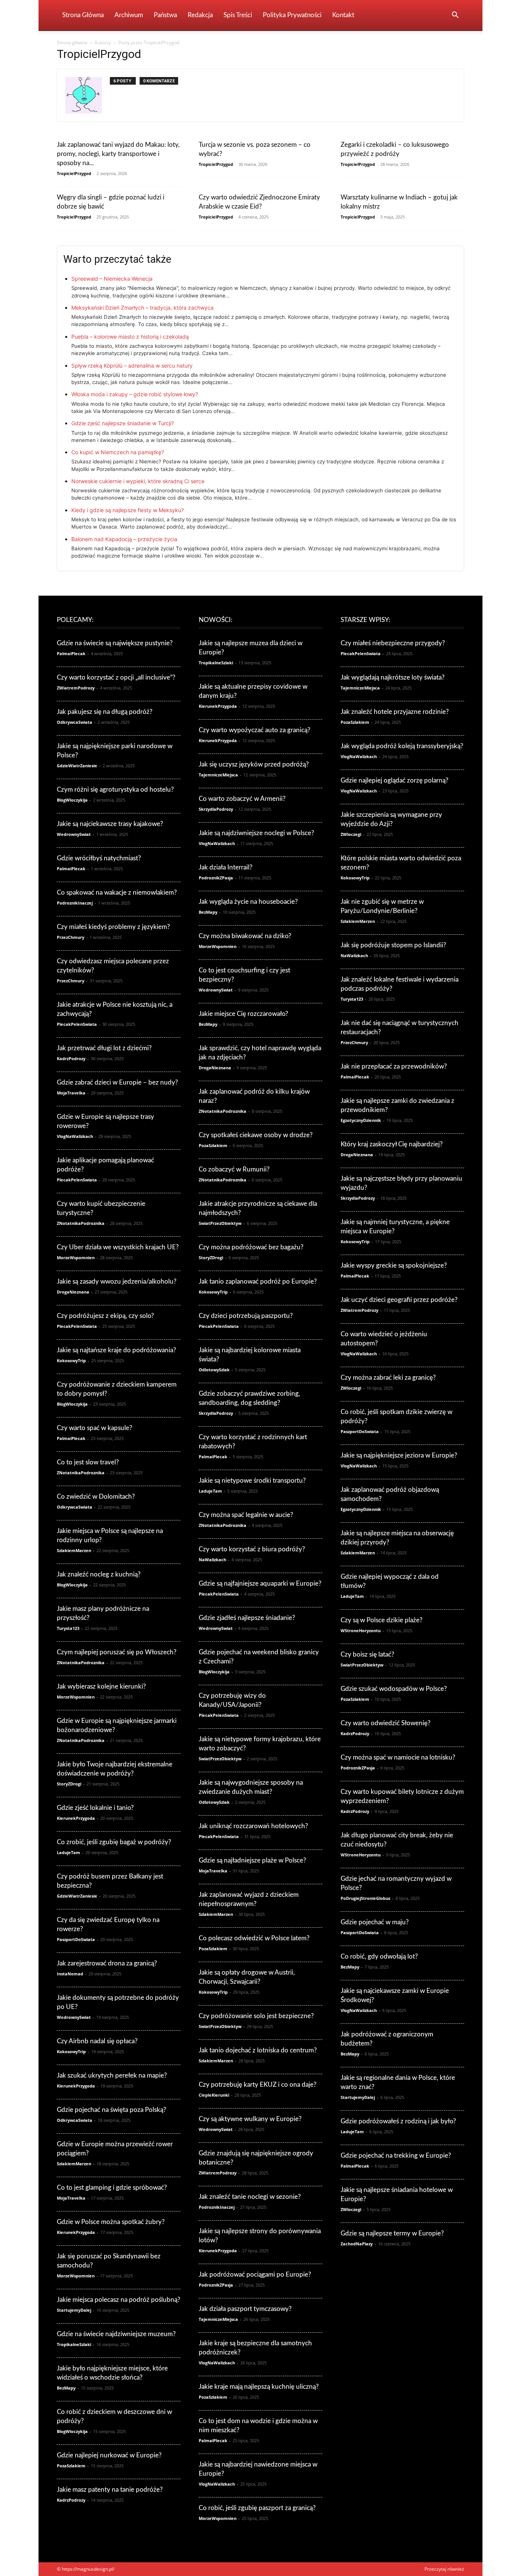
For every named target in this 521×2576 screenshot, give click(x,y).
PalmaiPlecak (71, 653)
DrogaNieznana (73, 1292)
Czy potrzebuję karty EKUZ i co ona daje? (258, 2085)
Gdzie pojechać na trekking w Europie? (396, 2156)
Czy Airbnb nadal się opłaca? (97, 2041)
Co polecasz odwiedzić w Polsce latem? (254, 1938)
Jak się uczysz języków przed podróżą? (254, 764)
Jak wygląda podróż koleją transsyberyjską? (402, 746)
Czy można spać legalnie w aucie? (246, 1515)
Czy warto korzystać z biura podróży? (252, 1549)
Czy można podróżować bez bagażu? (251, 1247)
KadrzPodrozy (71, 1058)
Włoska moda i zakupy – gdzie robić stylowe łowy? (135, 394)
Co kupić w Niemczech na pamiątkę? (118, 452)
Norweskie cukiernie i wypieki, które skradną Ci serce (138, 481)
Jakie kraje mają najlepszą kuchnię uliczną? (259, 2387)
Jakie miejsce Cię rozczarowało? (244, 1014)
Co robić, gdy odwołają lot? (379, 1957)
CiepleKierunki (214, 2095)
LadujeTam (68, 1852)
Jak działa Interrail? (226, 867)
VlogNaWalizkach (75, 1136)
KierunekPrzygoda (76, 1818)
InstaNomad (70, 1974)
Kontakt (343, 15)
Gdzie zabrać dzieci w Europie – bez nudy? (117, 1082)
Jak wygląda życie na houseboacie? (248, 902)
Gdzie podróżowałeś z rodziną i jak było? (398, 2121)
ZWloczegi (351, 834)
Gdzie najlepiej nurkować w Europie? (109, 2455)
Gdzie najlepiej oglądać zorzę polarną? (395, 780)
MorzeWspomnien (76, 1257)
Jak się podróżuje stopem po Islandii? (393, 945)
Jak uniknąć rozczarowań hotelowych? (253, 1826)
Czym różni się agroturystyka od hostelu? (115, 790)
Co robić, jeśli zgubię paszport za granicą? (257, 2508)
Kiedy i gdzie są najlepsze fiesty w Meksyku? (128, 510)
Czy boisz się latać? (367, 1654)
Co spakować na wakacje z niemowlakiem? (117, 893)
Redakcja (200, 15)
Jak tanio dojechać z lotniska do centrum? (258, 2050)
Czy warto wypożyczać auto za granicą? (255, 730)
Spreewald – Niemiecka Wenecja (112, 279)
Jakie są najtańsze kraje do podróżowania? (117, 1350)
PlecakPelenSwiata (77, 1024)
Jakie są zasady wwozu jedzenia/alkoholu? (117, 1282)
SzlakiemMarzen (74, 1550)
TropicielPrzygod (74, 173)
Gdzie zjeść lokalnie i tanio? (95, 1808)
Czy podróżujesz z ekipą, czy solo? (105, 1316)
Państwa (165, 15)
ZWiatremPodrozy (76, 688)
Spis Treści (238, 15)
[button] (455, 16)
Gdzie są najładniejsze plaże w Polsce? (252, 1860)
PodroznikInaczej (75, 903)
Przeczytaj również (444, 2569)
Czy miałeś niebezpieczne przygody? (393, 643)
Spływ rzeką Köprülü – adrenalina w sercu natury (132, 366)
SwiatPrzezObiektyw (220, 1223)
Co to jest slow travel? (88, 1462)
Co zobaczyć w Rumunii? (234, 1169)
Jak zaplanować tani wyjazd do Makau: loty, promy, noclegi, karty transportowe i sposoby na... (118, 154)
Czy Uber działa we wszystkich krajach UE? (118, 1247)
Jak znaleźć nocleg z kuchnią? (99, 1574)
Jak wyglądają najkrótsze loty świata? (393, 677)
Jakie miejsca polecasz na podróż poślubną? (119, 2300)
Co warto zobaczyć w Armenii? (242, 799)
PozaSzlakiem (71, 2466)
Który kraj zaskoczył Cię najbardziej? (392, 1144)
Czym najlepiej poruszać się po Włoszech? (117, 1652)
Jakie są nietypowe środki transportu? (252, 1481)
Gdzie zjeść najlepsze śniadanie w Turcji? (123, 423)
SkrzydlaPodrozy (216, 809)
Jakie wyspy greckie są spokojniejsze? (394, 1266)
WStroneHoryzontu (361, 1630)
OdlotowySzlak (214, 1370)
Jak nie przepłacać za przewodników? (394, 1066)
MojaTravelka (71, 1093)
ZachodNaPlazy (357, 2244)
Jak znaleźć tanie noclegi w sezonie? (250, 2197)
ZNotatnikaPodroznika (81, 1223)
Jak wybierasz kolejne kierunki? (101, 1687)
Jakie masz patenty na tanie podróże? (110, 2490)
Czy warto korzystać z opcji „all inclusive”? (116, 677)
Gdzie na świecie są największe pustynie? (115, 643)
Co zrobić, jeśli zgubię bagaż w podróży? (114, 1842)
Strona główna (72, 43)
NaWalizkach (212, 1560)
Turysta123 (68, 1628)
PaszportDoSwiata (76, 1939)
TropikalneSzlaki (74, 2344)
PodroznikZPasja (216, 878)
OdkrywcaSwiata (75, 722)
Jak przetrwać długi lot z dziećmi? (104, 1048)
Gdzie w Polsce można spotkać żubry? (111, 2222)
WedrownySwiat (74, 834)
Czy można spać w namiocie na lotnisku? (398, 1757)
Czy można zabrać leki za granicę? (388, 1378)
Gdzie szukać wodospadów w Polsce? (394, 1689)
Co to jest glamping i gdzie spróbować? (112, 2188)
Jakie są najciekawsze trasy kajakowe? (110, 824)
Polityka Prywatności (292, 15)
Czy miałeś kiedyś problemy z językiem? (113, 927)
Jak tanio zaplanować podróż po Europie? (258, 1282)
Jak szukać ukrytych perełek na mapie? (112, 2075)
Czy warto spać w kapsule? (95, 1428)
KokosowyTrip (71, 1360)
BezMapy (66, 2388)
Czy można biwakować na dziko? (245, 936)
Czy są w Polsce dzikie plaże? (382, 1620)
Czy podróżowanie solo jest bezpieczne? (256, 2016)
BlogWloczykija (72, 800)
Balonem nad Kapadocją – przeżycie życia (124, 539)
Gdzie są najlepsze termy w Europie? (392, 2233)
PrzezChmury (71, 937)
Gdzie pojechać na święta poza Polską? (112, 2110)
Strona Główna (83, 15)
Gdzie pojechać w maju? (375, 1922)
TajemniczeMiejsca (218, 775)
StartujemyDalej (74, 2310)
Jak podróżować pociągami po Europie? (255, 2275)
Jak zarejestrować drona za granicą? (107, 1963)
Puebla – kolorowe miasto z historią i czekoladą (130, 337)
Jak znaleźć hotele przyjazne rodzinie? (395, 712)
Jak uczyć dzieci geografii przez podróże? (399, 1300)
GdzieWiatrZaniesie (77, 766)
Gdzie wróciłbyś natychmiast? (99, 858)
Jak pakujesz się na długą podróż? (105, 712)
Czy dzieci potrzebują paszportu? (246, 1316)
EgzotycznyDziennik (361, 1120)
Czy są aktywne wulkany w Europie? (250, 2119)
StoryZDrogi (69, 1784)
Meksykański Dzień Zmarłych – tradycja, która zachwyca (142, 308)
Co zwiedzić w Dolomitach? (96, 1497)
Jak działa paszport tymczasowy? (245, 2309)
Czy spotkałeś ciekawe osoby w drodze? (256, 1135)
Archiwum (129, 15)
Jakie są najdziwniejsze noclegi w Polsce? (256, 833)
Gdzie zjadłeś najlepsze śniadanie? (247, 1618)
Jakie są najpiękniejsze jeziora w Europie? (399, 1455)
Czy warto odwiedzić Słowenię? (386, 1723)
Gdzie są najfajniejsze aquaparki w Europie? (260, 1584)
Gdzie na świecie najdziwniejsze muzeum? (116, 2334)
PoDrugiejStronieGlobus (365, 1898)
